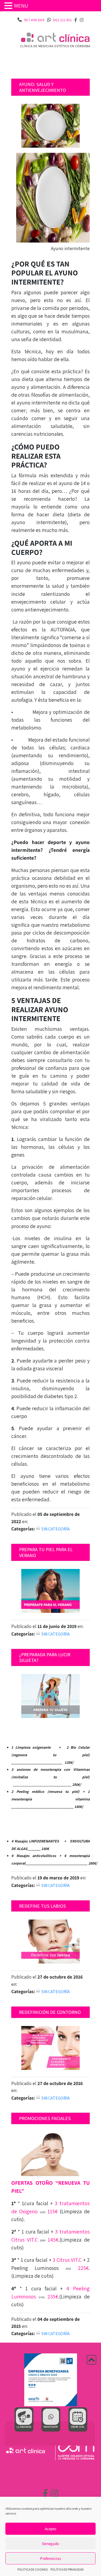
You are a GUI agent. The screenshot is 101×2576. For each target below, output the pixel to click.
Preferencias (50, 2558)
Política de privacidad (67, 2569)
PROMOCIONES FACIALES (45, 2118)
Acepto (50, 2529)
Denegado (50, 2544)
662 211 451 (62, 20)
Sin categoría (56, 1529)
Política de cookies (33, 2569)
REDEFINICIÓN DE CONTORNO (50, 2012)
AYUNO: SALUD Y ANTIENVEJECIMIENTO (43, 87)
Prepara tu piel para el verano (46, 1552)
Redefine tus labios (43, 1906)
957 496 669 (34, 20)
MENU (21, 6)
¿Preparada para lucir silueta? (45, 1657)
